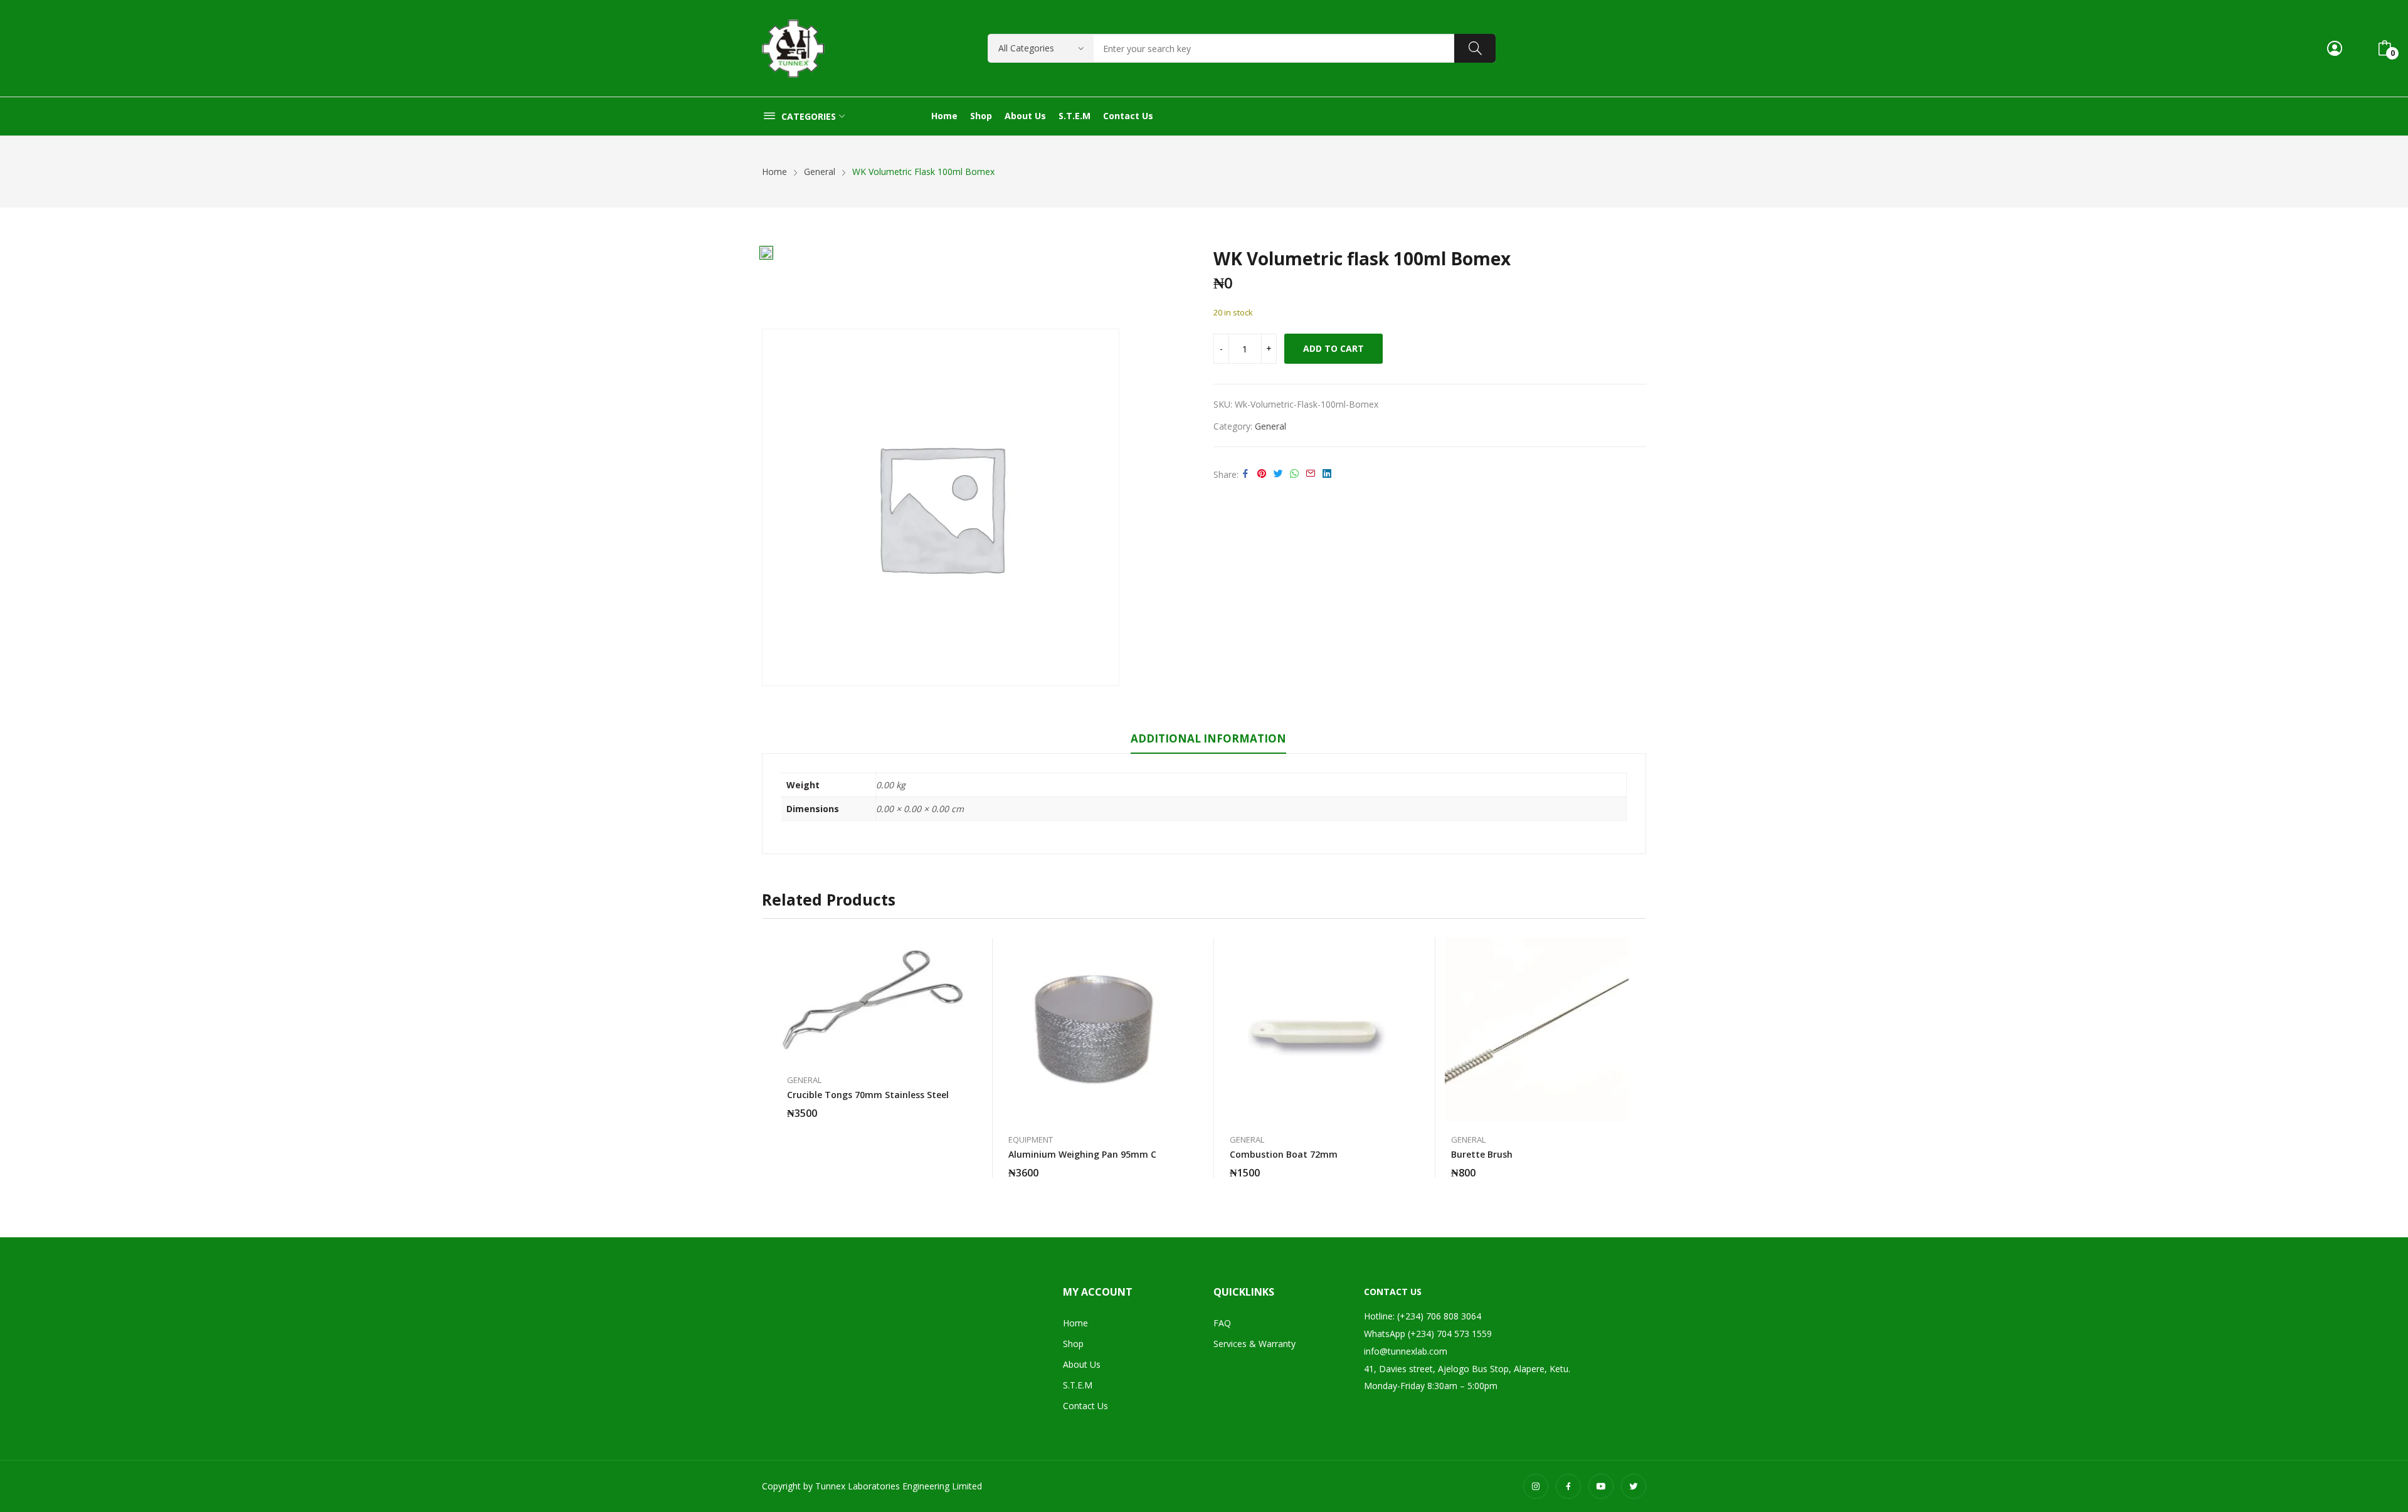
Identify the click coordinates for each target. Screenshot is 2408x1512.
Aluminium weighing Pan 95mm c (1082, 1154)
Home (1075, 1323)
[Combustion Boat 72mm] (1315, 1029)
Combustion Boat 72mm (1284, 1154)
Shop (1073, 1344)
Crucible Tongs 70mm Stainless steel (868, 1095)
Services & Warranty (1254, 1344)
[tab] (1208, 741)
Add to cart (1333, 348)
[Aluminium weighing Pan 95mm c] (1094, 1029)
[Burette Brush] (1537, 1029)
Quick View (958, 950)
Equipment (1031, 1140)
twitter (1634, 1486)
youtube (1601, 1486)
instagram (1536, 1486)
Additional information (1208, 738)
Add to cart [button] (958, 1106)
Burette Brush (1482, 1154)
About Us (1082, 1364)
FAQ (1222, 1323)
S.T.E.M (1078, 1385)
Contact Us (1085, 1406)
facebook (1568, 1486)
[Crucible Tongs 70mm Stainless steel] (873, 1000)
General (1270, 426)
